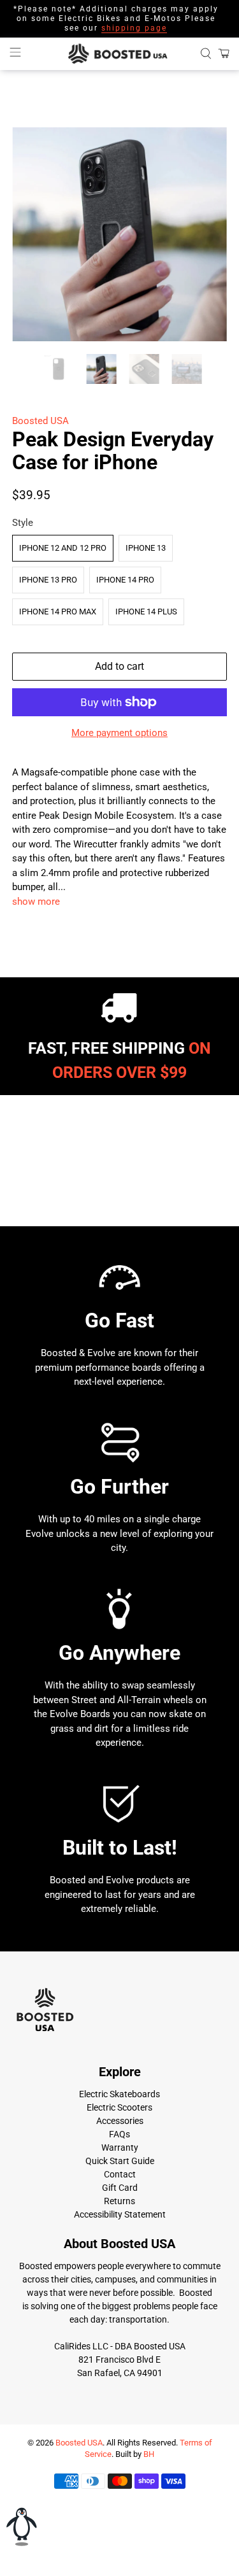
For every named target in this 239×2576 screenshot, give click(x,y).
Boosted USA (40, 421)
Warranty (120, 2148)
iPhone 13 (146, 548)
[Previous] (33, 234)
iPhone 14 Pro (125, 580)
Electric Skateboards (119, 2094)
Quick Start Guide (120, 2161)
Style (23, 523)
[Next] (206, 234)
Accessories (120, 2121)
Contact (120, 2174)
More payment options (119, 733)
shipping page (134, 28)
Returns (119, 2201)
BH (149, 2454)
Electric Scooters (119, 2107)
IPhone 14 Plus (146, 612)
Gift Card (120, 2188)
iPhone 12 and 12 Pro (63, 548)
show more (36, 902)
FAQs (119, 2134)
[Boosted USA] (120, 54)
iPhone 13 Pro (48, 580)
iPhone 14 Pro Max (58, 612)
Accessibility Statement (120, 2214)
